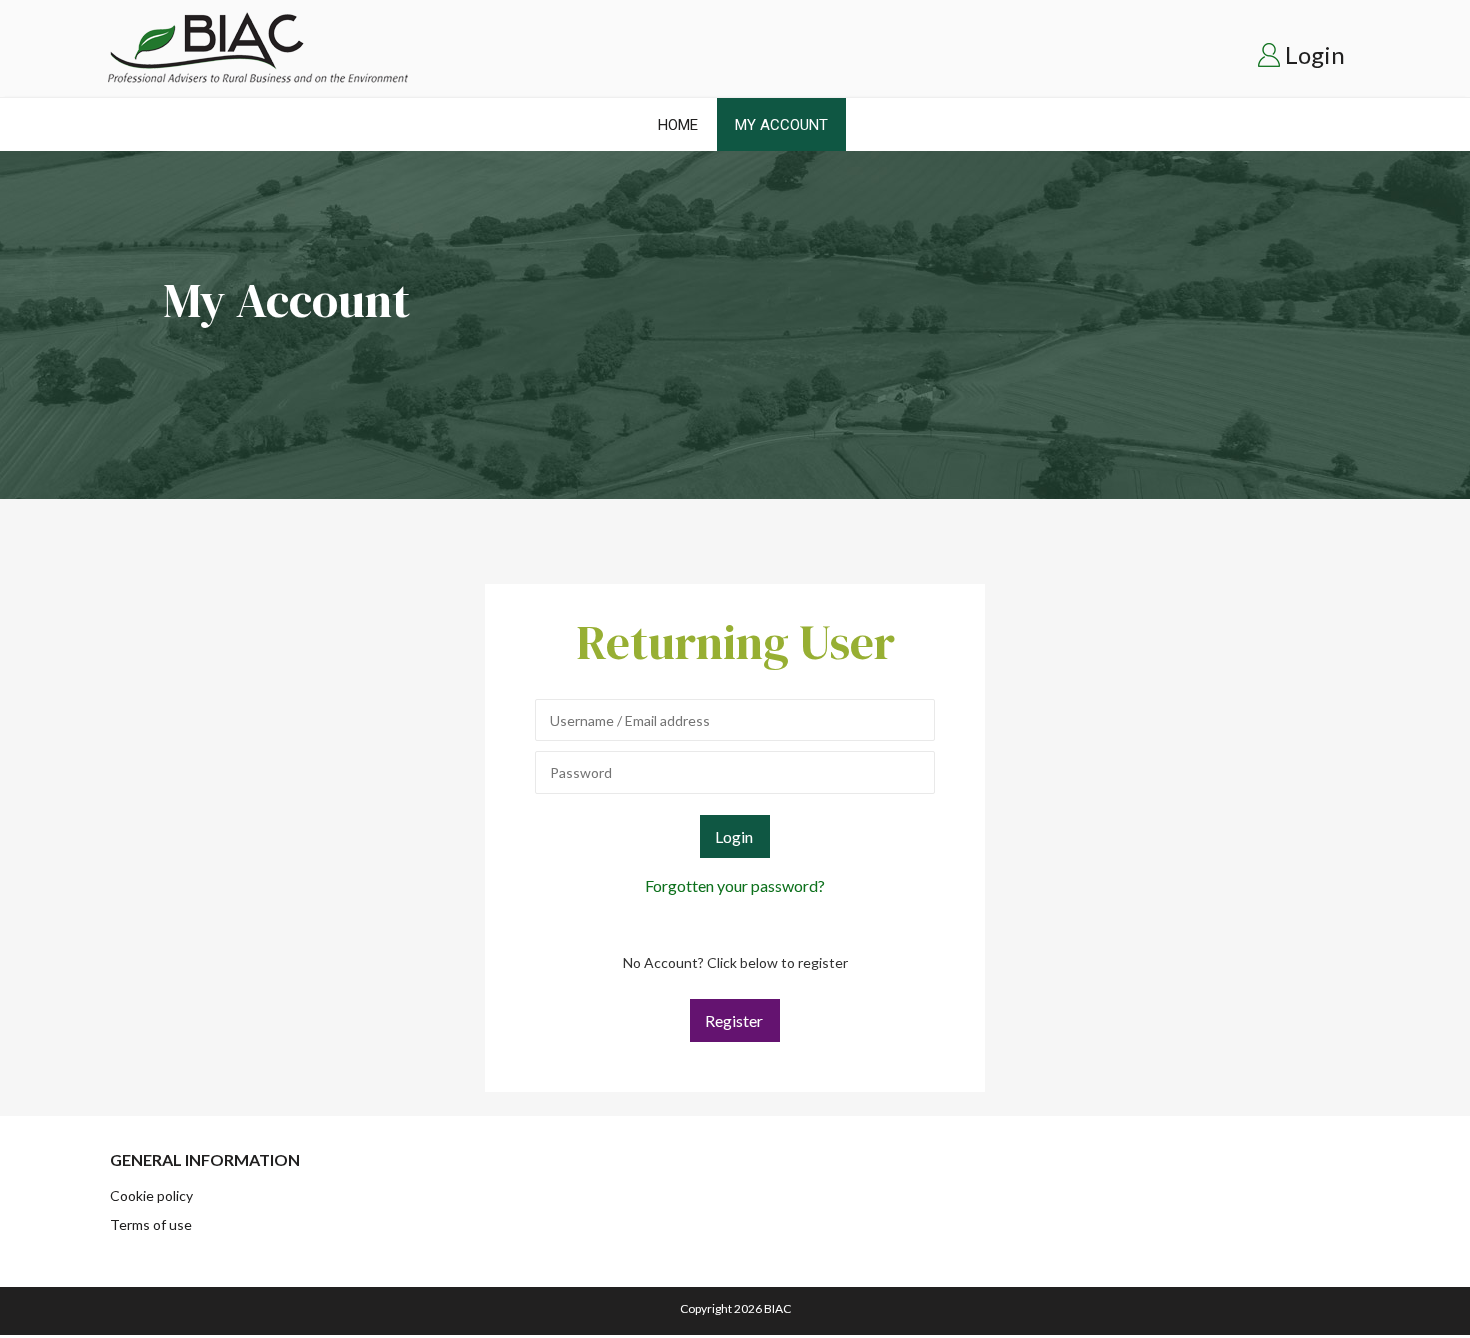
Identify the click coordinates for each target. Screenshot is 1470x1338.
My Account (781, 125)
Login (1315, 54)
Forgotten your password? (735, 885)
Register (734, 1020)
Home (678, 125)
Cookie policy (151, 1195)
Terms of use (151, 1224)
